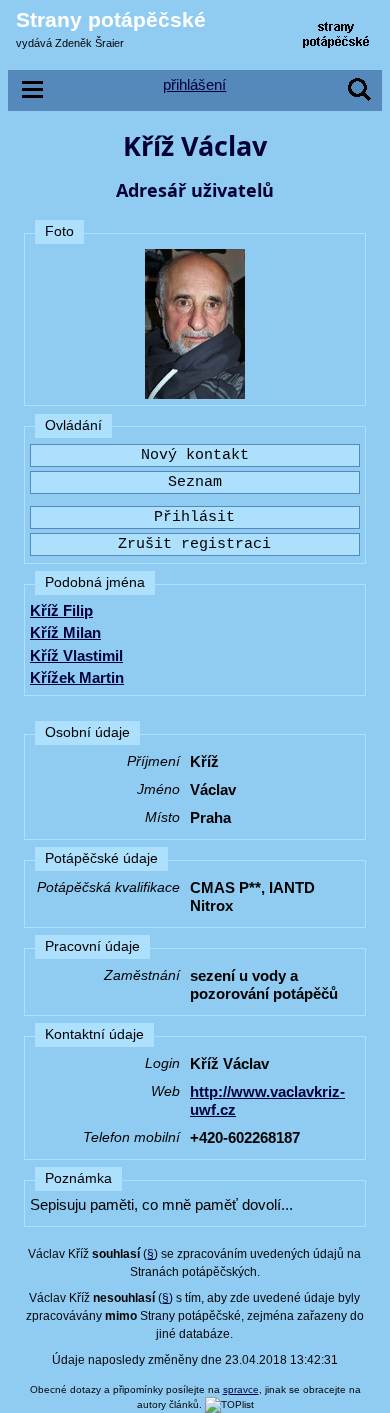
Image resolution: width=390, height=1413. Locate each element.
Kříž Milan (65, 632)
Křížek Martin (77, 677)
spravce (241, 1389)
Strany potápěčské (111, 19)
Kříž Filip (61, 610)
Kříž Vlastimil (76, 655)
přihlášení (194, 84)
